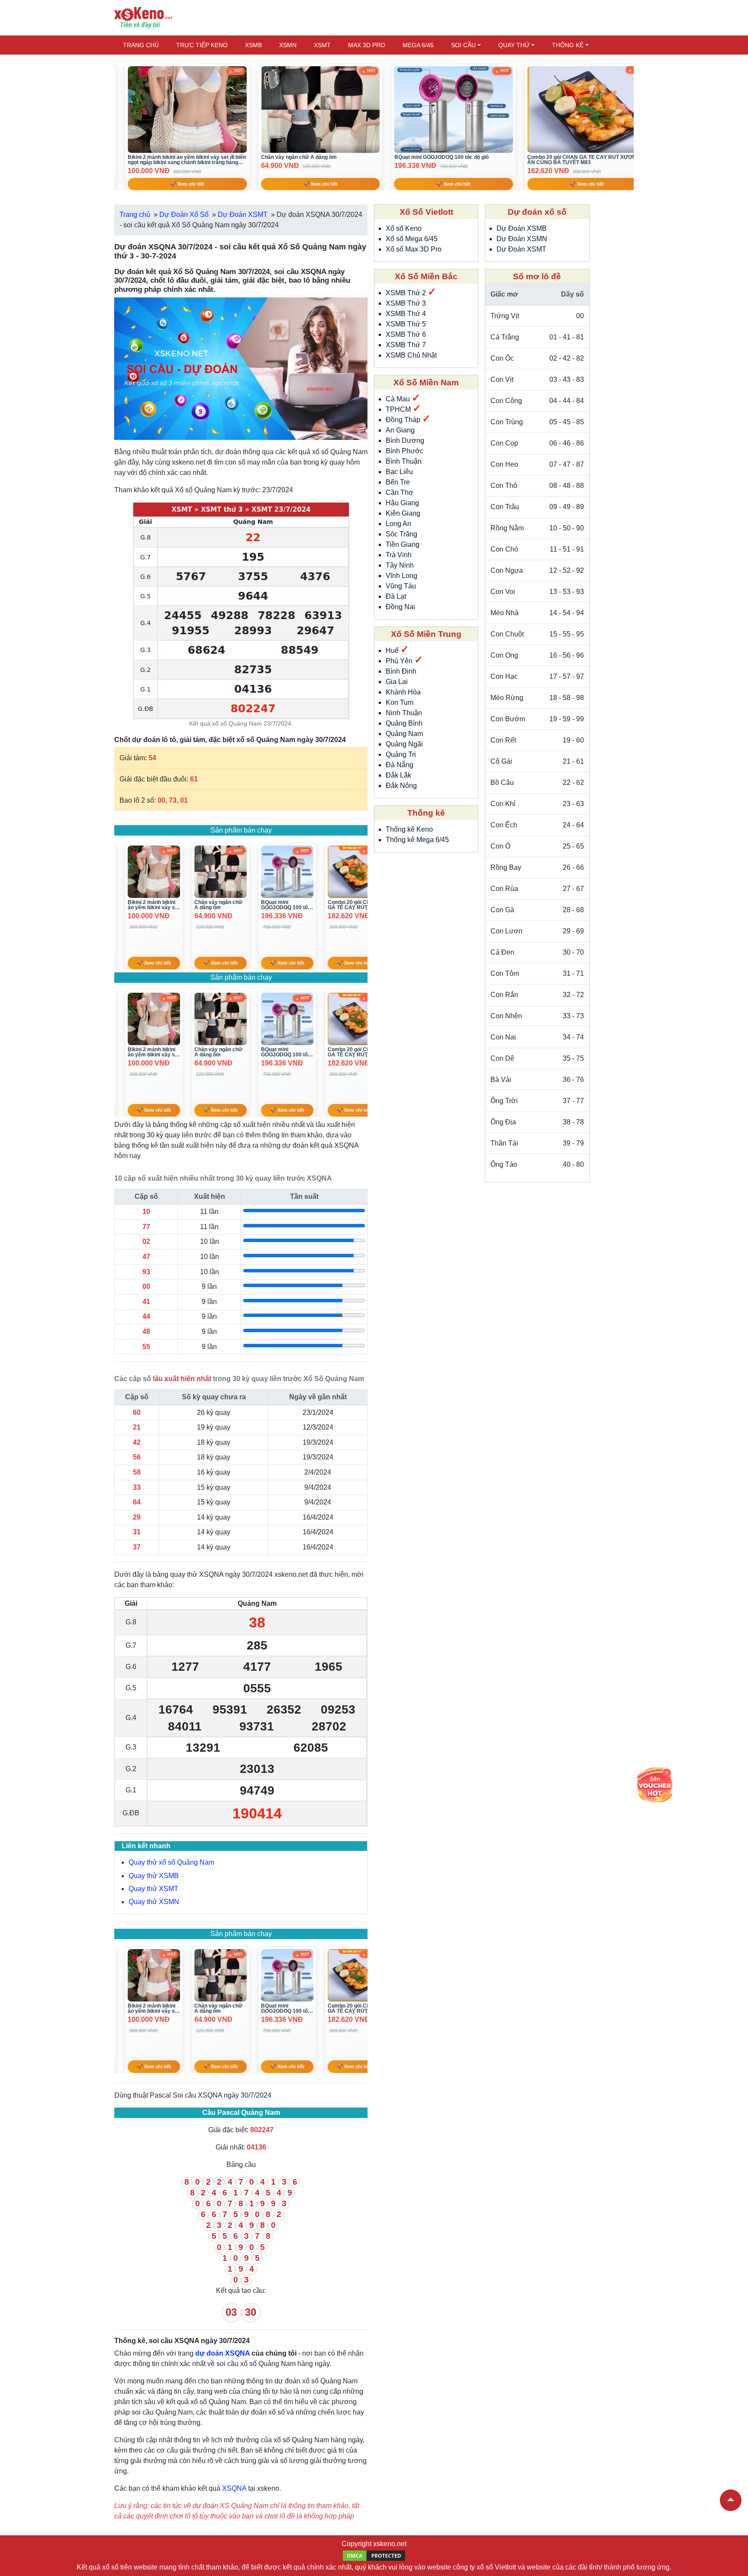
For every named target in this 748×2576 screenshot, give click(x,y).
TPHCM (399, 409)
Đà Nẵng (400, 765)
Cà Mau (399, 399)
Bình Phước (405, 451)
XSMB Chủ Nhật (411, 355)
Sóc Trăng (401, 534)
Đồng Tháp (404, 420)
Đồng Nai (400, 607)
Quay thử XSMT (153, 1889)
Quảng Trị (401, 754)
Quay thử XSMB (154, 1876)
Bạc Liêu (399, 472)
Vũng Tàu (401, 586)
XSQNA (234, 2488)
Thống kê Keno (409, 829)
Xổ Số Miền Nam (426, 383)
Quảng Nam (404, 734)
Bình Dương (405, 441)
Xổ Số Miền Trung (426, 634)
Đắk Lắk (398, 775)
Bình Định (401, 671)
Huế (393, 650)
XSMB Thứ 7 (406, 345)
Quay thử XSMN (154, 1902)
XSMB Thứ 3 (406, 303)
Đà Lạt (396, 596)
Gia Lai (397, 682)
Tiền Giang (403, 544)
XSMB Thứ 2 (407, 293)
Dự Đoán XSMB (522, 228)
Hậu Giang (402, 503)
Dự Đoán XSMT (521, 249)
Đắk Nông (401, 786)
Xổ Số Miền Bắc (426, 276)
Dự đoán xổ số (537, 212)
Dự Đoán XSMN (522, 239)
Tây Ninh (400, 565)
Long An (398, 524)
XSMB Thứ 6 (406, 334)
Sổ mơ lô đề (537, 276)
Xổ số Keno (404, 228)
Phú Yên (400, 661)
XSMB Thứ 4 (406, 314)
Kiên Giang (403, 513)
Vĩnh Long (401, 576)
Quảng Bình (404, 723)
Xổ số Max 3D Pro (414, 249)
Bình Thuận (404, 461)
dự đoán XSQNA (222, 2353)
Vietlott (505, 2567)
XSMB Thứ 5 (406, 324)
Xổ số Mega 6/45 (412, 239)
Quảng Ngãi (404, 744)
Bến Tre (398, 482)
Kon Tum (400, 702)
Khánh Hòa (403, 692)
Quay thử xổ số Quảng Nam (171, 1862)
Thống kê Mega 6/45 (417, 840)
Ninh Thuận (404, 713)
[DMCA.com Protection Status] (374, 2555)
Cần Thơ (400, 492)
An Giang (400, 430)
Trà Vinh (399, 555)
